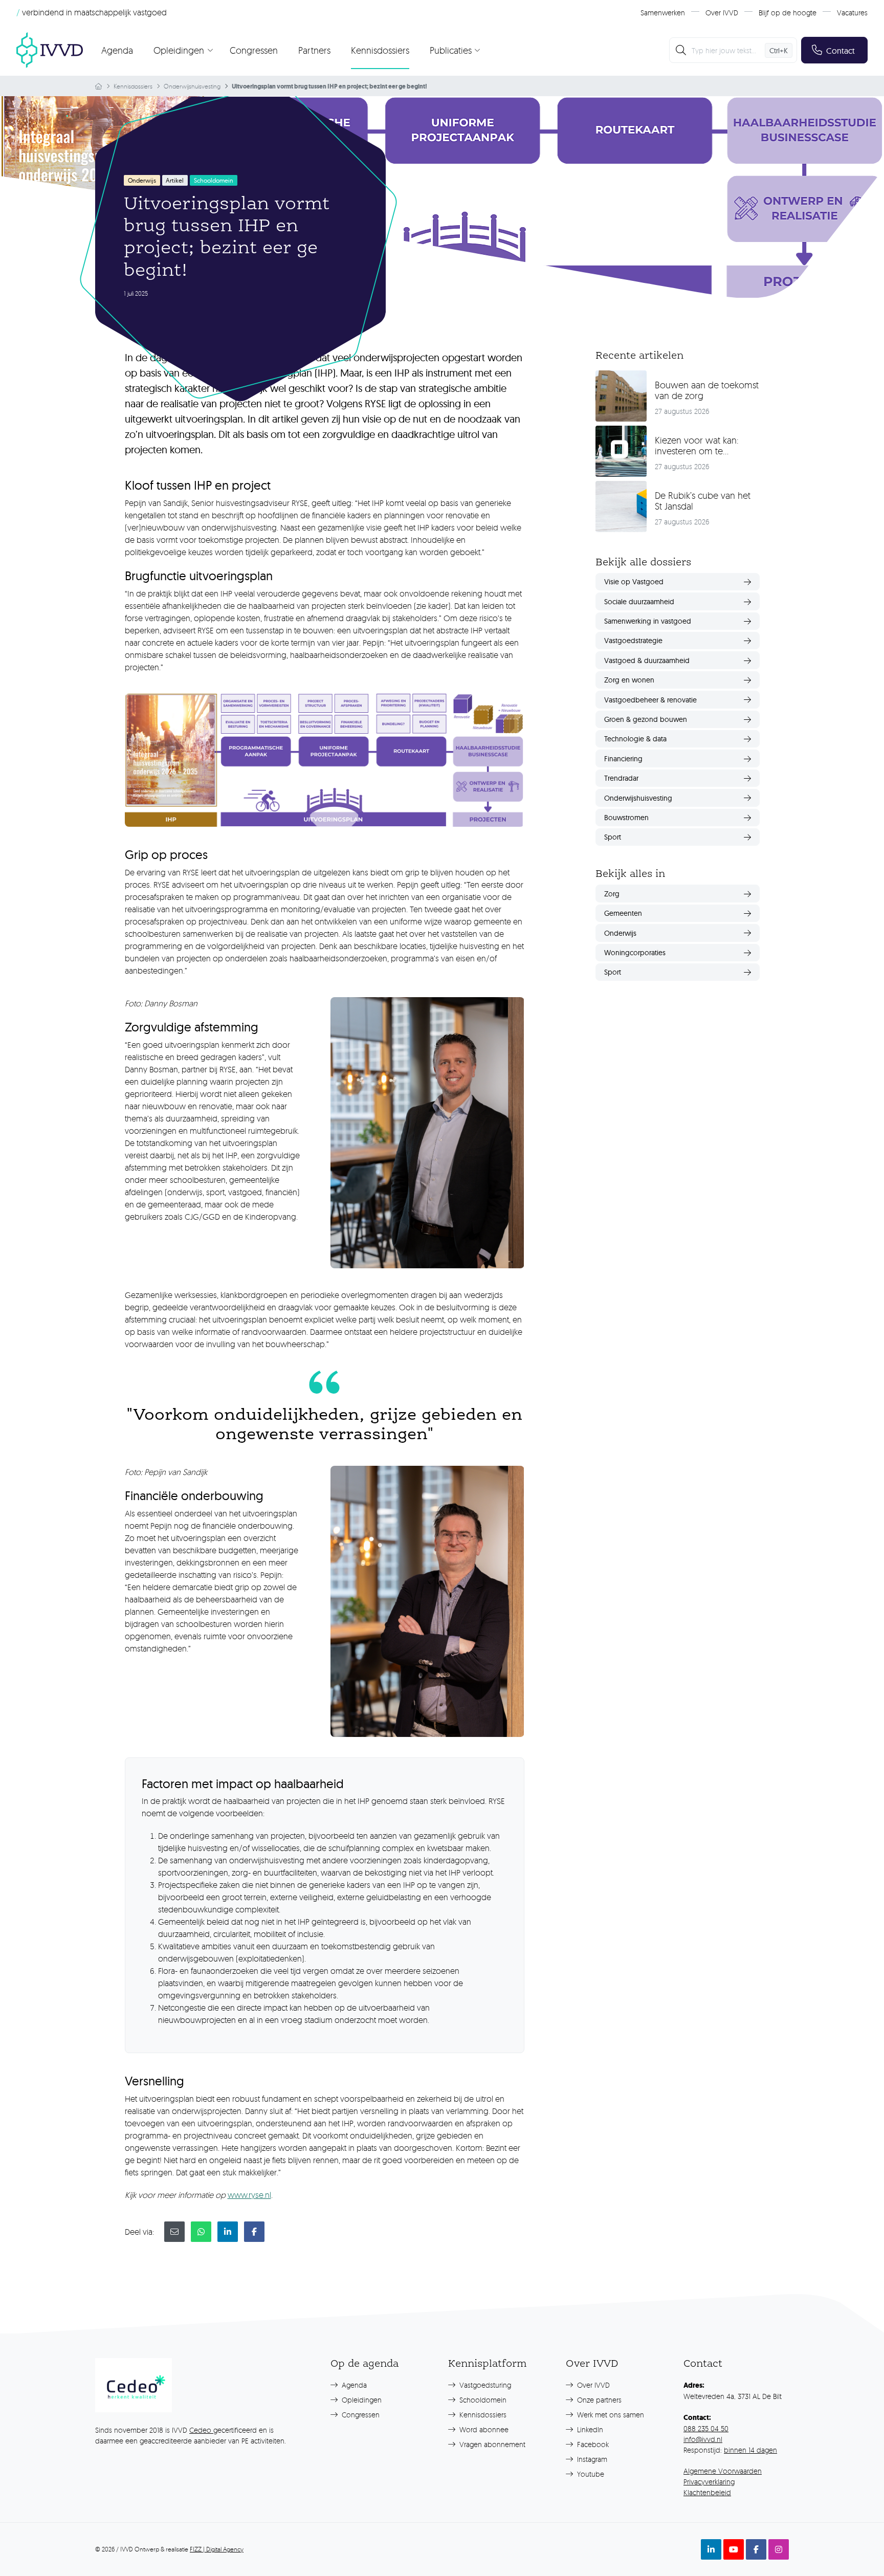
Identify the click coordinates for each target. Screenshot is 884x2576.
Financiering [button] (623, 759)
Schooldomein (482, 2400)
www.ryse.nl (249, 2195)
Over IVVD (722, 13)
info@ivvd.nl (703, 2439)
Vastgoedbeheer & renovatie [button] (650, 700)
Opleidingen (361, 2400)
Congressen (254, 50)
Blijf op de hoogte (788, 13)
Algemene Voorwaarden (723, 2471)
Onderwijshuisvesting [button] (638, 798)
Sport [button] (613, 837)
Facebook (592, 2444)
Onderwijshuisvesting (192, 86)
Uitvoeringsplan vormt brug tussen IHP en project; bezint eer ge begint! (329, 86)
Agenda (117, 50)
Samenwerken (663, 13)
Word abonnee (483, 2429)
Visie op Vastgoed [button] (634, 582)
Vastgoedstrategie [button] (633, 641)
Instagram (591, 2459)
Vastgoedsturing (484, 2385)
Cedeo (201, 2430)
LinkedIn (589, 2429)
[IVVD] (50, 50)
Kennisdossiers (380, 50)
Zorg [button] (612, 894)
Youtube (590, 2474)
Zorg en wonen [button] (629, 680)
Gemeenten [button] (623, 913)
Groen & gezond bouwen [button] (646, 719)
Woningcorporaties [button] (635, 953)
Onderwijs (142, 180)
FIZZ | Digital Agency (217, 2549)
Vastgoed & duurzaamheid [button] (647, 660)
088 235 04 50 (706, 2428)
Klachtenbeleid (707, 2492)
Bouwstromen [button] (626, 818)
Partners (314, 50)
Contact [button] (841, 51)
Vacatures (852, 13)
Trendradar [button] (621, 778)
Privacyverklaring (709, 2482)
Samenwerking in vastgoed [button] (648, 621)
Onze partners (598, 2400)
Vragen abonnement (491, 2444)
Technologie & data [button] (635, 739)
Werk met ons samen (610, 2415)
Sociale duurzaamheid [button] (639, 602)
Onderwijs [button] (620, 933)
